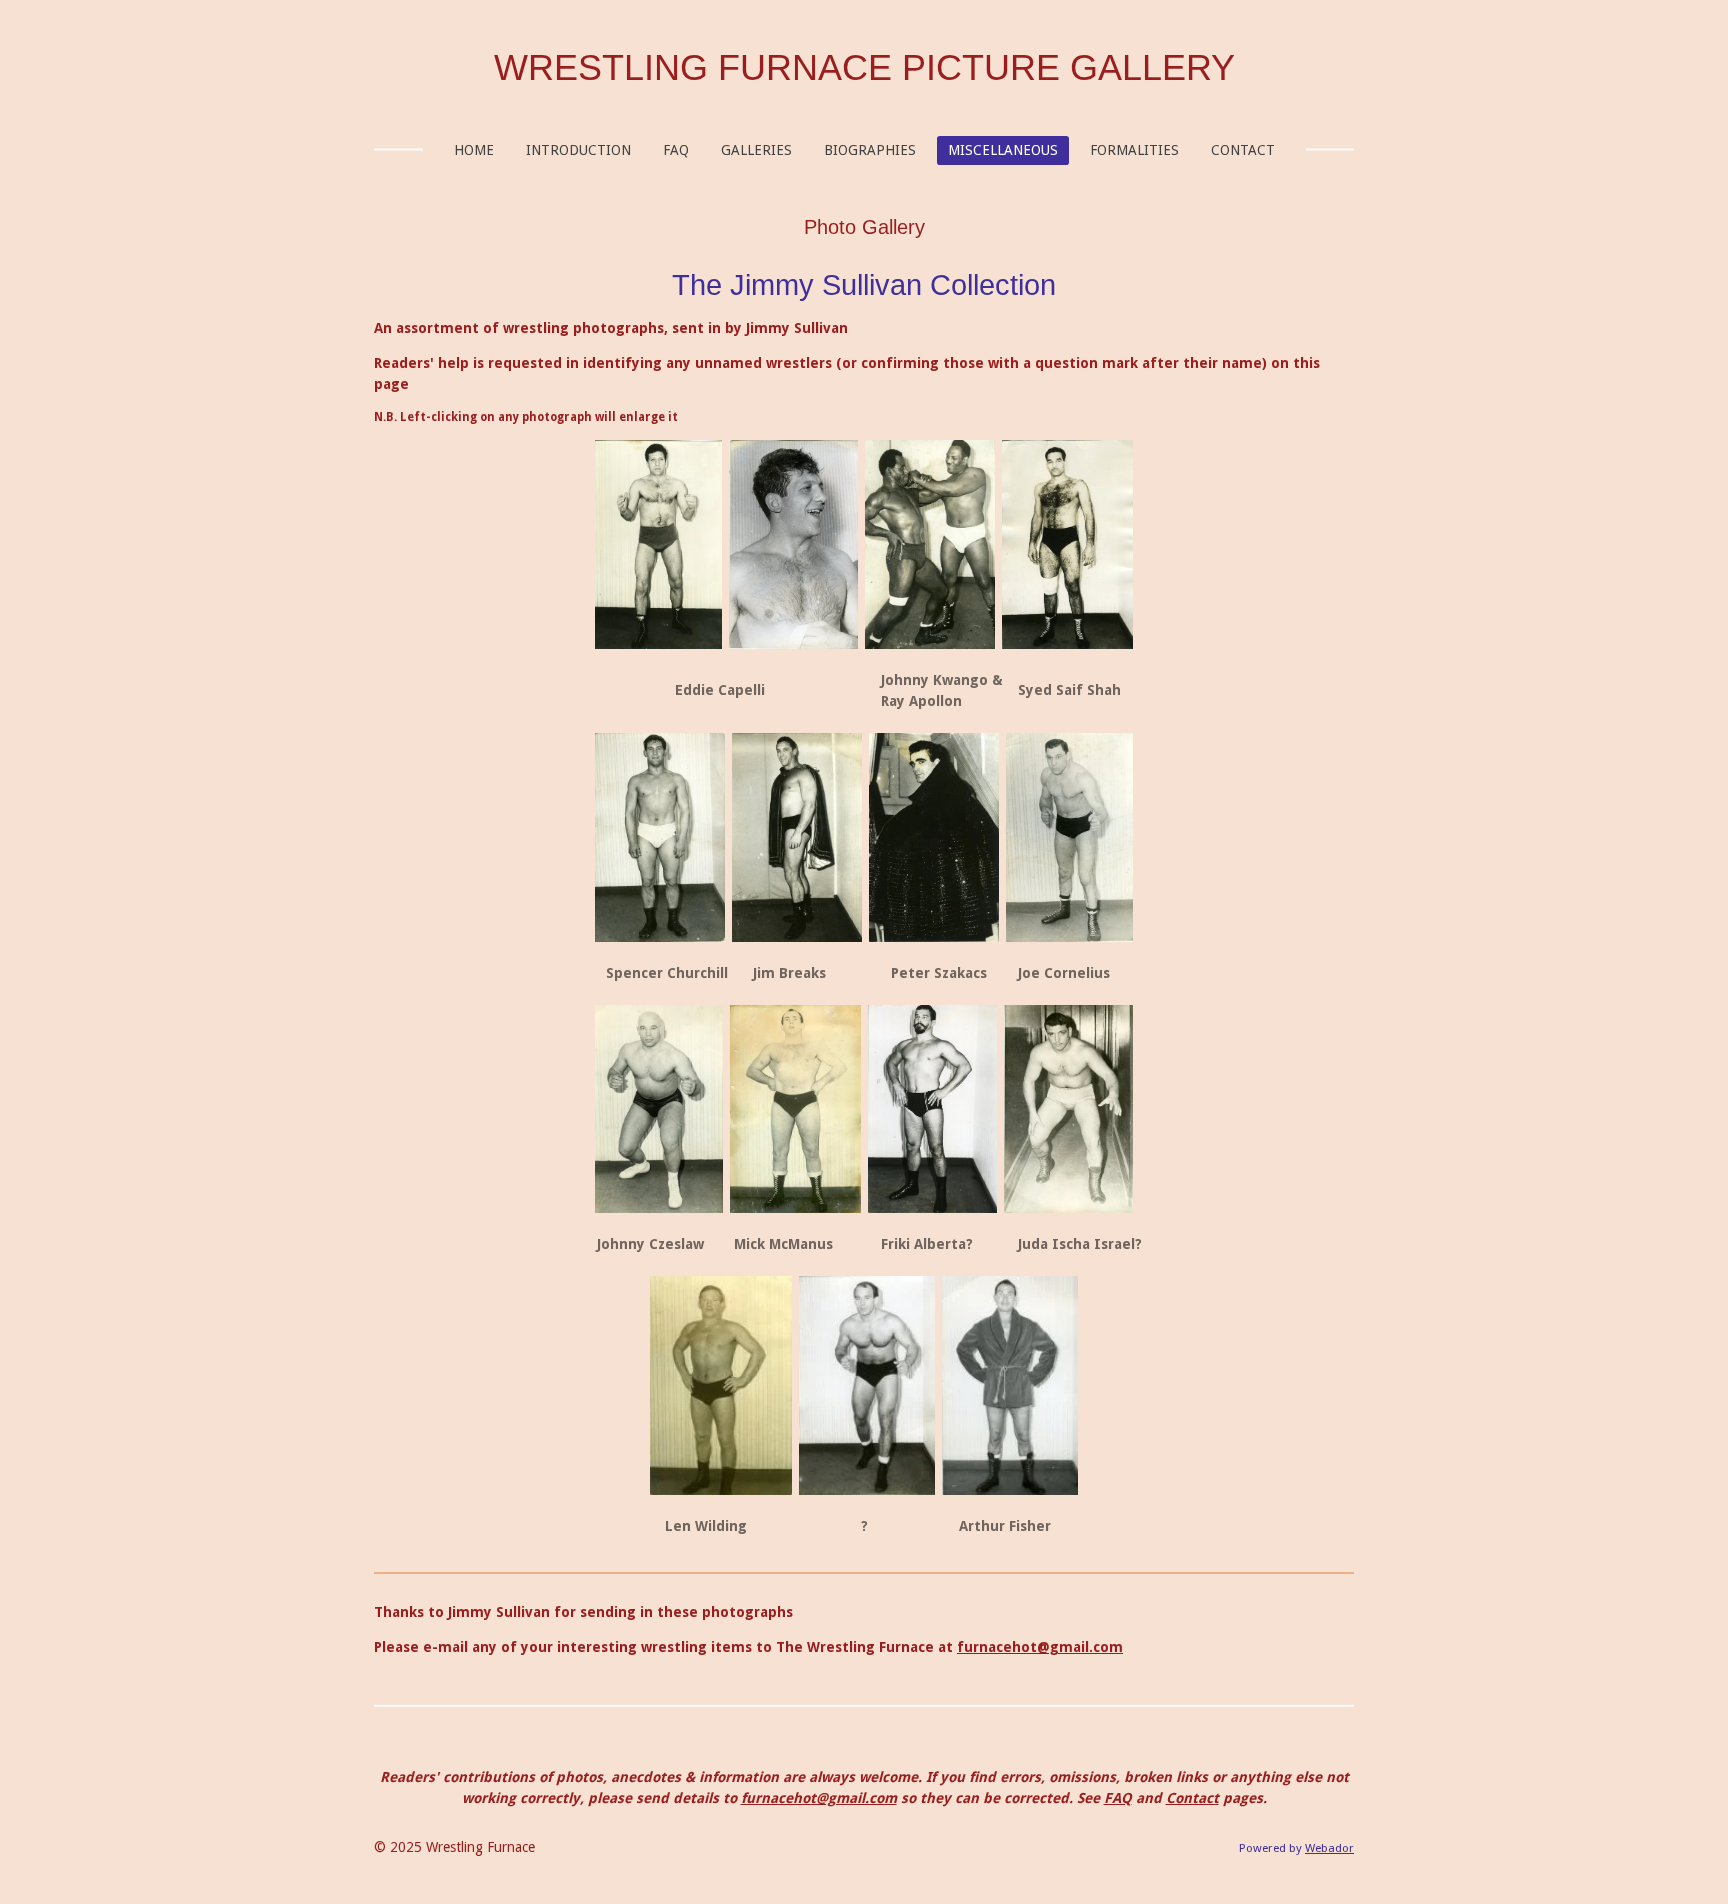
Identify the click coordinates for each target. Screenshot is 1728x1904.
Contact (1192, 1798)
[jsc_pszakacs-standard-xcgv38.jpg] (1069, 838)
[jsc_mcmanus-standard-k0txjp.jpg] (795, 1109)
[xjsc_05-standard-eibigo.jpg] (1010, 1385)
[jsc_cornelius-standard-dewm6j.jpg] (934, 838)
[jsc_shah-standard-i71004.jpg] (1067, 544)
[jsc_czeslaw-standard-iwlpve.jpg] (659, 1109)
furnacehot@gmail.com (1040, 1647)
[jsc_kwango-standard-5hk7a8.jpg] (930, 544)
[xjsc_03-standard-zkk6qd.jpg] (721, 1385)
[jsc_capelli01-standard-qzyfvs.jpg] (658, 544)
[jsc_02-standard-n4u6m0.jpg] (1069, 1109)
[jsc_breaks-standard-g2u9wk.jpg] (660, 838)
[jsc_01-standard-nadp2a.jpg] (932, 1109)
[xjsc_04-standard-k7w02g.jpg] (867, 1385)
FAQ (1118, 1798)
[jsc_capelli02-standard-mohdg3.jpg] (793, 544)
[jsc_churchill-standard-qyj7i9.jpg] (797, 838)
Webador (1329, 1848)
